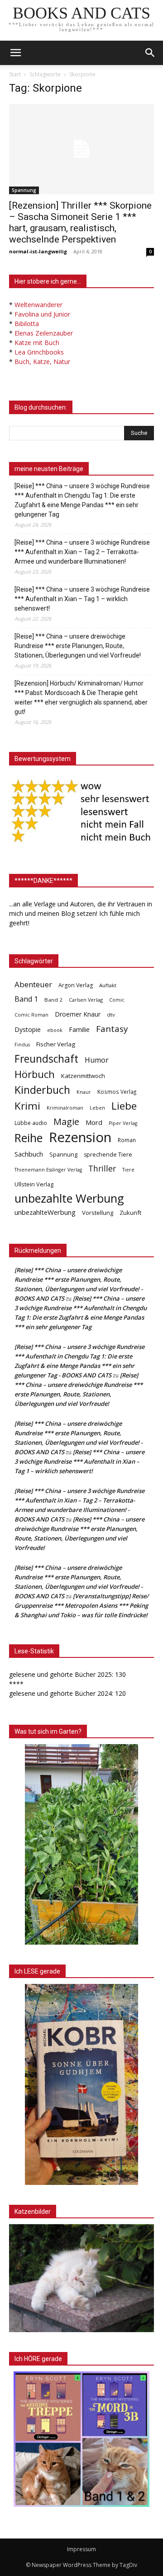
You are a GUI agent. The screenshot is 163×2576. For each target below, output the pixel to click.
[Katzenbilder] (81, 2278)
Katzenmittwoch (83, 1076)
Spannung (24, 190)
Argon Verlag (76, 985)
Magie (66, 1122)
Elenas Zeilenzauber (44, 333)
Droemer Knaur (78, 1014)
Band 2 (53, 1000)
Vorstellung (98, 1213)
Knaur (84, 1092)
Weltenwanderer (38, 305)
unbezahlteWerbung (45, 1212)
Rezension (80, 1137)
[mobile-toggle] (15, 53)
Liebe (124, 1106)
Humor (97, 1060)
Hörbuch (35, 1074)
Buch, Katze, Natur (42, 362)
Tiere (128, 1169)
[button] (150, 53)
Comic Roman (31, 1015)
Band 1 (26, 999)
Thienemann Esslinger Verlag (48, 1170)
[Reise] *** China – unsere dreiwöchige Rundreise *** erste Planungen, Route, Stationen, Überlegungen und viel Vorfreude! (78, 646)
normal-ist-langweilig (38, 251)
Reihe (29, 1138)
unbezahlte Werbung (69, 1198)
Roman (127, 1140)
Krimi (27, 1106)
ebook (55, 1030)
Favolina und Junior (42, 314)
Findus (22, 1045)
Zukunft (130, 1213)
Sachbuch (29, 1154)
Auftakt (108, 985)
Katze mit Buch (37, 343)
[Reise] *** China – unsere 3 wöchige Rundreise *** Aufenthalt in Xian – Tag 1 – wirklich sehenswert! (82, 599)
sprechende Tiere (108, 1155)
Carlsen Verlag (86, 1000)
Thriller (102, 1169)
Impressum (81, 2549)
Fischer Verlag (56, 1044)
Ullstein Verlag (34, 1184)
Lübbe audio (31, 1123)
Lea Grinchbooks (39, 352)
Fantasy (112, 1029)
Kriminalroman (65, 1108)
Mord (94, 1122)
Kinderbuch (42, 1090)
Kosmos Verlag (117, 1092)
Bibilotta (27, 324)
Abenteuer (33, 984)
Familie (79, 1029)
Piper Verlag (123, 1123)
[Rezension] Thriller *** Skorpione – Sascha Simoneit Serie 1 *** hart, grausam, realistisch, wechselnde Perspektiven (80, 222)
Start (15, 74)
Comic (117, 1000)
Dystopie (28, 1029)
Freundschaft (46, 1059)
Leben (97, 1108)
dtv (111, 1015)
